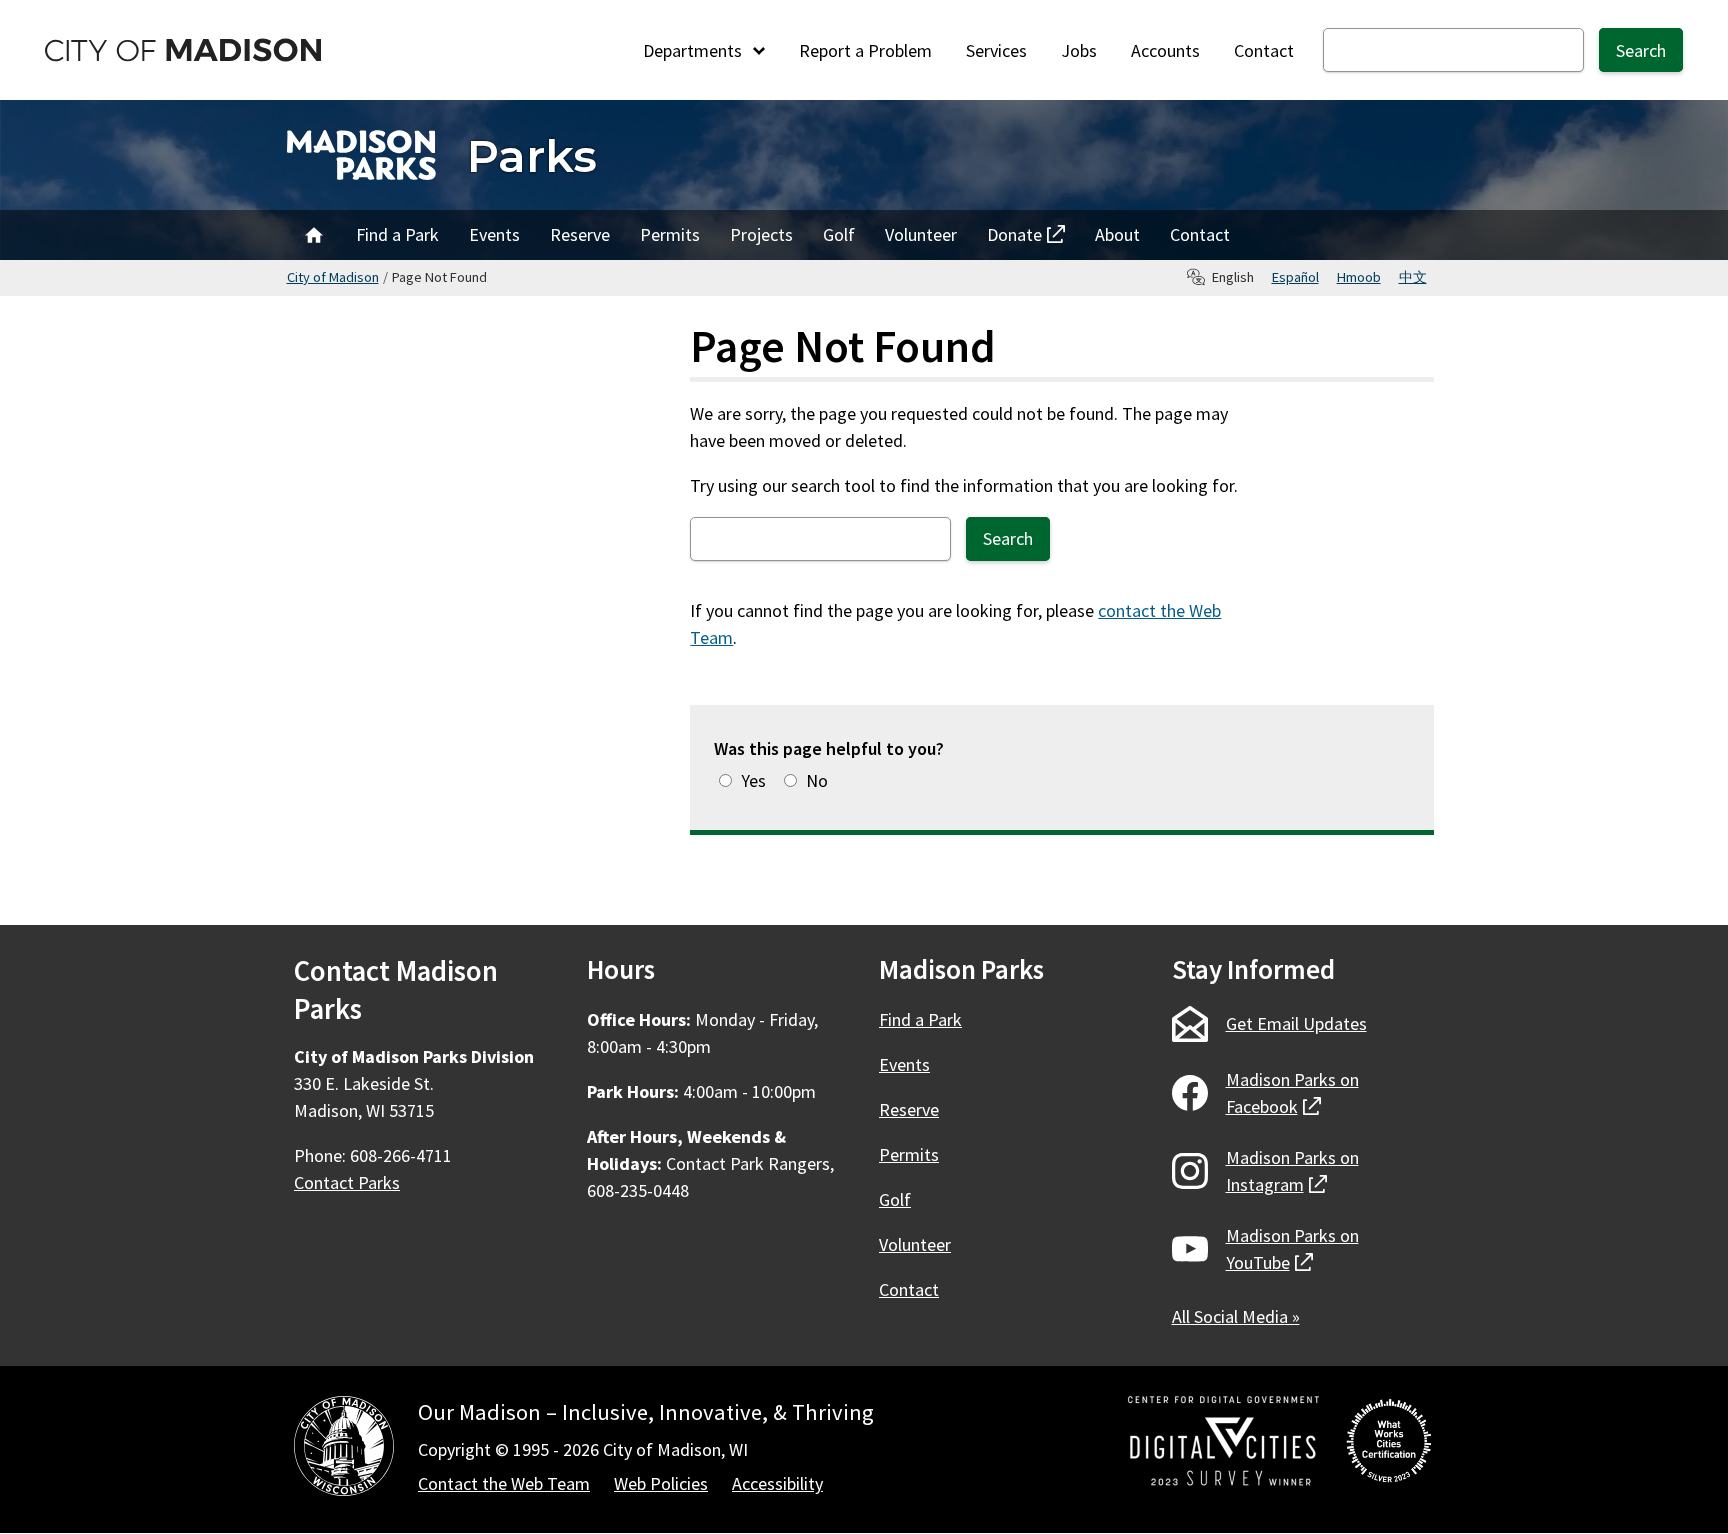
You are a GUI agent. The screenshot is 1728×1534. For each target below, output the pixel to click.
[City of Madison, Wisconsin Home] (344, 1449)
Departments (694, 50)
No (817, 780)
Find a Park (397, 234)
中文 (1413, 277)
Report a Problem (865, 50)
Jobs (1079, 50)
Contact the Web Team (504, 1483)
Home (314, 235)
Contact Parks (347, 1182)
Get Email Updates (1296, 1023)
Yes (753, 780)
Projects (761, 234)
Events (494, 234)
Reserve (580, 234)
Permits (670, 234)
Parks (532, 155)
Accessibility (777, 1483)
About (1117, 234)
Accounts (1165, 50)
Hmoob (1359, 277)
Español (1295, 277)
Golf (839, 234)
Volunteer (921, 234)
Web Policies (661, 1483)
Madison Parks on (1292, 1093)
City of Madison (333, 277)
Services (996, 50)
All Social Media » (1236, 1316)
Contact (1264, 50)
